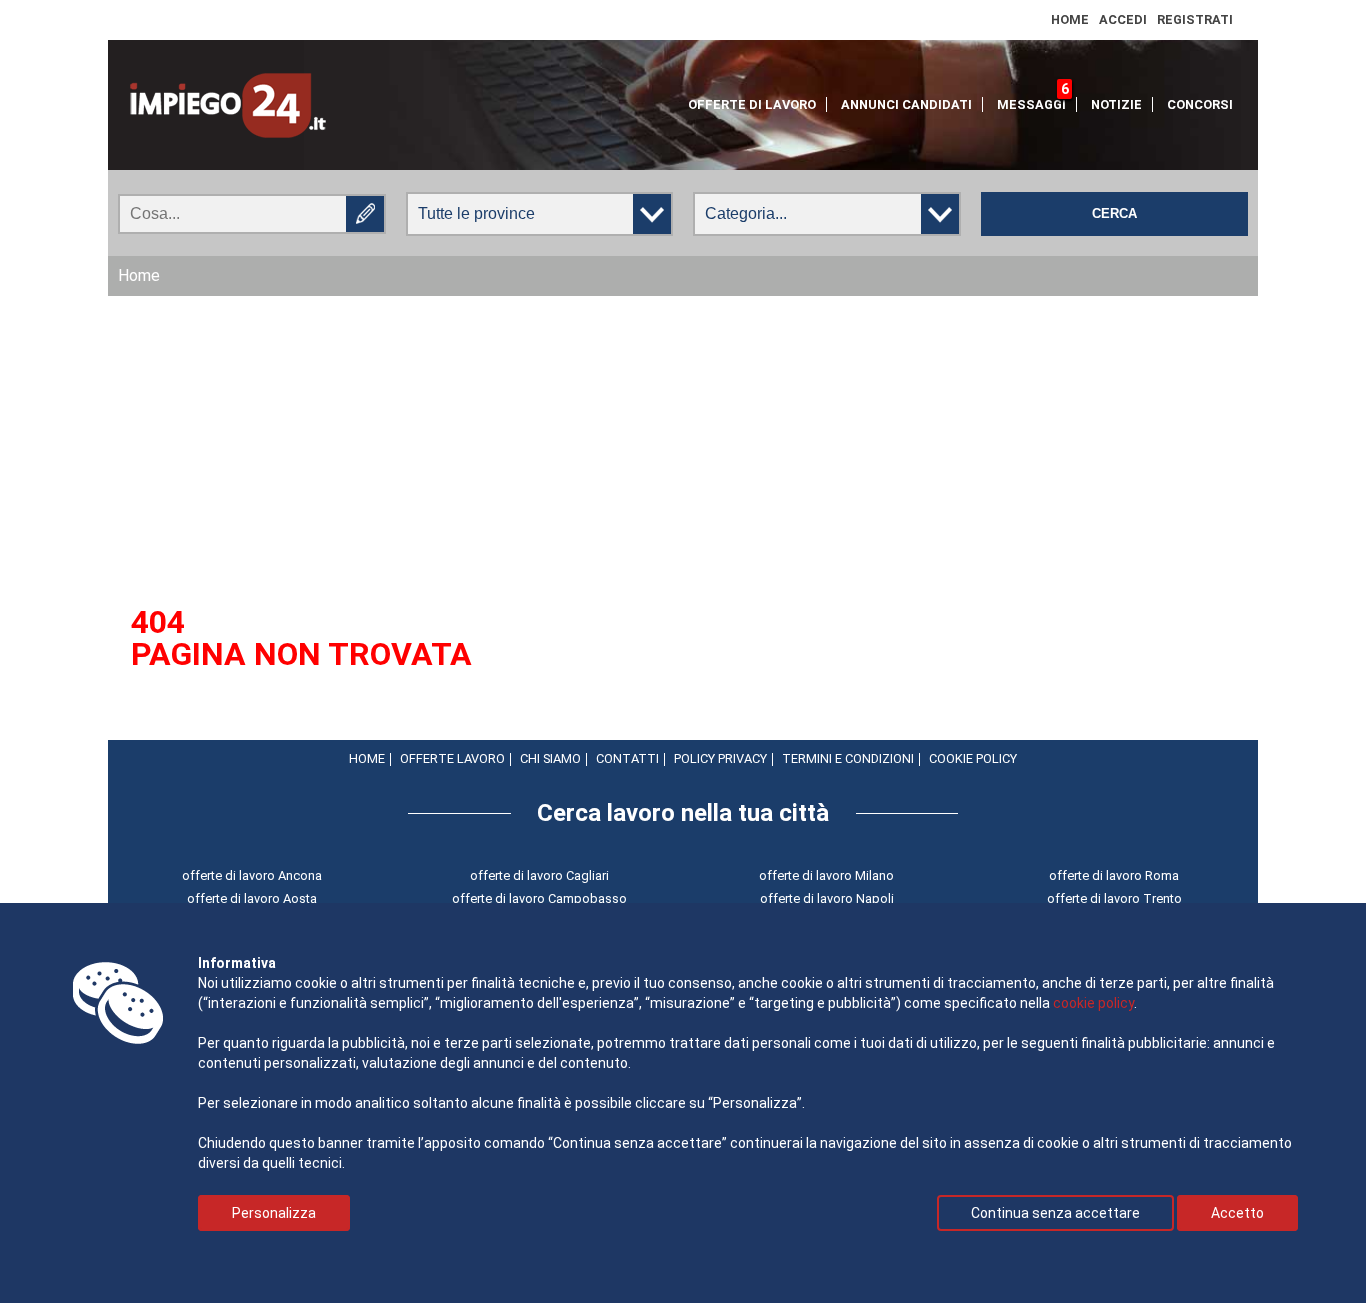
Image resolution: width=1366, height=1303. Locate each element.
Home (1070, 19)
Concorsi (1200, 104)
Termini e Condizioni (848, 758)
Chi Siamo (550, 758)
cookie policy (1093, 1003)
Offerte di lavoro (752, 104)
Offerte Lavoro (452, 758)
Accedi (1123, 19)
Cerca (1114, 214)
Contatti (627, 758)
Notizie (1116, 104)
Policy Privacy (720, 758)
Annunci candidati (906, 104)
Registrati (1195, 19)
